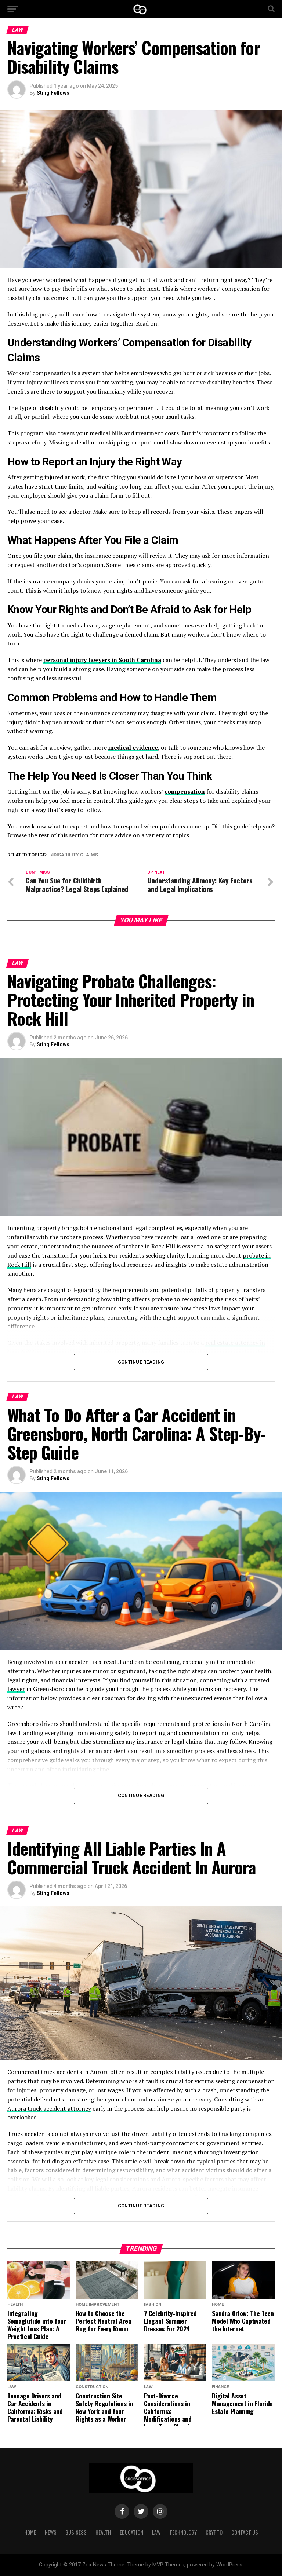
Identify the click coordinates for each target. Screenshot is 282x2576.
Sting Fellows (53, 93)
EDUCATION (131, 2532)
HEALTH (103, 2532)
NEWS (51, 2532)
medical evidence (133, 747)
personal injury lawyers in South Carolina (102, 660)
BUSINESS (76, 2532)
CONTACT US (245, 2532)
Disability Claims (76, 855)
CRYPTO (214, 2532)
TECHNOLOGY (183, 2532)
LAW (156, 2532)
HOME (30, 2532)
